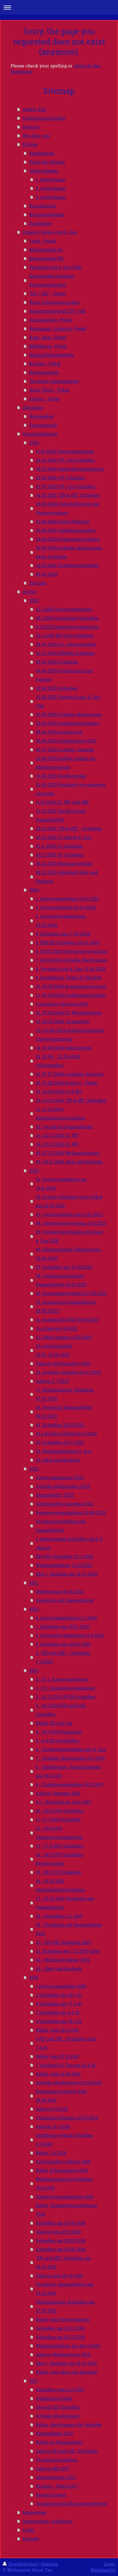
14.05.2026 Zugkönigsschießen (67, 565)
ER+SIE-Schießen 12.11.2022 (65, 1556)
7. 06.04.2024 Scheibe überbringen (71, 960)
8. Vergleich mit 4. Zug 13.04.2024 (70, 969)
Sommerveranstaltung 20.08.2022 (71, 1512)
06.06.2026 (47, 574)
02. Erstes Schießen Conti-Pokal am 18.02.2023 (69, 1201)
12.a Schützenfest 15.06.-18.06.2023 (54, 1350)
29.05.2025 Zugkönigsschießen (68, 723)
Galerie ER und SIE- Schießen (67, 2451)
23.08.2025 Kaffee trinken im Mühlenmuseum (66, 763)
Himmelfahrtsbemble (51, 355)
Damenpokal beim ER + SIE (57, 311)
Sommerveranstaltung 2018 (64, 2197)
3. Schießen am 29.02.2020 (63, 1644)
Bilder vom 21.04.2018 (58, 2074)
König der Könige (47, 162)
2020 (34, 1609)
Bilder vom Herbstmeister (63, 2319)
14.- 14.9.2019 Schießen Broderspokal (59, 1859)
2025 (34, 600)
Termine (38, 583)
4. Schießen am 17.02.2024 (63, 934)
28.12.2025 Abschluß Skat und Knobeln (67, 877)
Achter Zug (34, 109)
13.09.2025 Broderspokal (61, 776)
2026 (34, 442)
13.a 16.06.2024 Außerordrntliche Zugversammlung (70, 1034)
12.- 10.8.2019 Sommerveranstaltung (59, 1833)
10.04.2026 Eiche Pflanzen (63, 521)
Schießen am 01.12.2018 (60, 2337)
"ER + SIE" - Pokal (47, 293)
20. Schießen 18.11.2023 (60, 1442)
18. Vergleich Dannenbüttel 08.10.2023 (64, 1412)
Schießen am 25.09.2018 (61, 2223)
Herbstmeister (44, 372)
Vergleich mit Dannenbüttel (65, 1600)
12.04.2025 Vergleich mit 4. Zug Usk (68, 701)
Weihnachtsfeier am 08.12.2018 (68, 2346)
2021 (34, 1583)
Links (28, 2530)
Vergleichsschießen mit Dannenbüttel (61, 1526)
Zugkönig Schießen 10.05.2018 (67, 2118)
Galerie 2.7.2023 (52, 1381)
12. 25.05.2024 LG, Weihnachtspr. (69, 1013)
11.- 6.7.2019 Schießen (58, 1819)
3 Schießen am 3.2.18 (57, 2012)
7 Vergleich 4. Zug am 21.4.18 (66, 2065)
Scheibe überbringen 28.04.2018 (69, 2083)
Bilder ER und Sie (54, 1723)
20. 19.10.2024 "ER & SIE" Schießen (71, 1100)
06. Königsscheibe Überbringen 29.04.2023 (68, 1254)
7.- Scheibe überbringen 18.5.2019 (70, 1758)
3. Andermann (51, 197)
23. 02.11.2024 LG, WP (57, 1135)
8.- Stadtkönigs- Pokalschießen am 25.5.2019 (68, 1771)
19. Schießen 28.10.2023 (60, 1425)
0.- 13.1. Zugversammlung (62, 1679)
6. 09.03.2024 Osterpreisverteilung (71, 951)
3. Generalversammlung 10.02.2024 (61, 920)
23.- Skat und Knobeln (59, 1969)
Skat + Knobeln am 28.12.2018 (66, 2363)
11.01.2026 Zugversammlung (65, 451)
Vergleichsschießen (57, 2460)
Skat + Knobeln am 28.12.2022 (67, 1574)
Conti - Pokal (42, 241)
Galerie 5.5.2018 (52, 2109)
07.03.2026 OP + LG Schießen (65, 486)
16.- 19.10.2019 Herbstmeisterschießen (60, 1885)
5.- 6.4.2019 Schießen (57, 1740)
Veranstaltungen (40, 434)
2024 (34, 890)
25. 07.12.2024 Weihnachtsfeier (68, 1153)
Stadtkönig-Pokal (54, 2398)
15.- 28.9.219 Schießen (58, 1872)
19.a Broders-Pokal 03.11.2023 (66, 1434)
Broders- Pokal (45, 364)
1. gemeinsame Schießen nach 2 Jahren (69, 1543)
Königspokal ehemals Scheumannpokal (52, 280)
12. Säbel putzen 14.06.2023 (64, 1337)
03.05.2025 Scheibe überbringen (69, 714)
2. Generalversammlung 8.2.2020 (70, 1635)
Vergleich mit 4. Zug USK (55, 267)
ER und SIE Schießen (58, 2407)
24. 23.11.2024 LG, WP (57, 1144)
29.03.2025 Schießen (57, 662)
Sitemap (49, 2564)
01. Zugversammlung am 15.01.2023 (61, 1184)
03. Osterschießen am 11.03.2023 (69, 1214)
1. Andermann (50, 179)
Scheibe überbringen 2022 (63, 1486)
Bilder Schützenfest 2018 (62, 2170)
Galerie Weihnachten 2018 (63, 2354)
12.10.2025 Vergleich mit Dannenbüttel (61, 815)
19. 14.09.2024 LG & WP (59, 1091)
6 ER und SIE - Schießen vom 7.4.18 (66, 2043)
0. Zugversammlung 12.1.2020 (66, 1618)
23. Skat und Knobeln (58, 1460)
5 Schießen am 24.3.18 (59, 2021)
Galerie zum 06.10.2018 (59, 2275)
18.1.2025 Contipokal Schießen (67, 618)
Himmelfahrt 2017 (54, 2433)
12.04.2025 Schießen (57, 688)
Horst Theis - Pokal (49, 390)
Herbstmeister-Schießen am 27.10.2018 (65, 2306)
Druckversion (23, 2564)
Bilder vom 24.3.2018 (57, 2030)
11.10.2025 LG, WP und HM (62, 802)
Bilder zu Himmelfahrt (59, 2442)
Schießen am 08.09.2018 (61, 2240)
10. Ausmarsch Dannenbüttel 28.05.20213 (66, 1306)
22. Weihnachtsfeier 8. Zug (64, 1451)
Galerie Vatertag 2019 (58, 1793)
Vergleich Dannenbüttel (54, 381)
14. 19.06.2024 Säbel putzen (64, 1048)
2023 (34, 1170)
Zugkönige (40, 223)
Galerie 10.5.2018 (53, 2126)
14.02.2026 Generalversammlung (70, 469)
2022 (34, 1469)
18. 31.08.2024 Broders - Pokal (66, 1083)
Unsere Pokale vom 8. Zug (50, 232)
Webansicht (103, 2570)
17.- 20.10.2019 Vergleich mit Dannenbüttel (65, 1903)
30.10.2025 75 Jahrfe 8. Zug (63, 837)
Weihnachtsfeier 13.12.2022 (64, 1565)
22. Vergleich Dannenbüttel (64, 1127)
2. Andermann (51, 188)
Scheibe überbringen (57, 2416)
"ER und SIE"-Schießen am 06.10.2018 (63, 2262)
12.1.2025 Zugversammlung (64, 609)
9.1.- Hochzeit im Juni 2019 (63, 1802)
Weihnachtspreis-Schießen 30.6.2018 (64, 2183)
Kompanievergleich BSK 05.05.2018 (61, 2096)
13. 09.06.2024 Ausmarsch (62, 1021)
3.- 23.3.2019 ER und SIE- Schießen (61, 1710)
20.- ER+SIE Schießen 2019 (63, 1942)
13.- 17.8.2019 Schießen (59, 1846)
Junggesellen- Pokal (50, 320)
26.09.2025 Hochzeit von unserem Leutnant (71, 789)
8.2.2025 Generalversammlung (67, 627)
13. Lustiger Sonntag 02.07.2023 (68, 1372)
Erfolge (30, 144)
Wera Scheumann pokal (54, 302)
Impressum (34, 2512)
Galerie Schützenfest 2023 (63, 1363)
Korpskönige (42, 206)
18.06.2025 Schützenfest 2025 (66, 741)
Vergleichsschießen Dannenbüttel (71, 2504)
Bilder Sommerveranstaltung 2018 (66, 2210)
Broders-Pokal (51, 2495)
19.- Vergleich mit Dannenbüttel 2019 (69, 1929)
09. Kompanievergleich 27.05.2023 (71, 1293)
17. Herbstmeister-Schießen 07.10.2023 (65, 1394)
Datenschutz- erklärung (47, 2521)
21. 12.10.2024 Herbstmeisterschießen (60, 1113)
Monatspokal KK (46, 258)
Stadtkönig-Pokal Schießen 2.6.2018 (64, 2140)
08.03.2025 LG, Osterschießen (66, 644)
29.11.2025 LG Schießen (60, 855)
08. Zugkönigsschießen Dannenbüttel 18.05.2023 (61, 1280)
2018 (34, 1977)
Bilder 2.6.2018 (51, 2153)
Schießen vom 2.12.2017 (60, 2389)
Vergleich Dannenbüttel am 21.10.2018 (64, 2289)
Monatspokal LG (46, 250)
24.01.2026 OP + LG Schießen (65, 460)
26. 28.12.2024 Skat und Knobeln (69, 1162)
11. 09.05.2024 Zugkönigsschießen (71, 995)
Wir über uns (36, 136)
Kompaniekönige (47, 214)
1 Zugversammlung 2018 (61, 1986)
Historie (31, 127)
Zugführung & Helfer (44, 118)
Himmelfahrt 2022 (55, 1495)
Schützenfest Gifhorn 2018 (63, 2161)
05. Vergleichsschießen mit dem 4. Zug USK (69, 1236)
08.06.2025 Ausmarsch (59, 732)
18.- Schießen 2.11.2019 (59, 1916)
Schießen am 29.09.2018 (61, 2249)
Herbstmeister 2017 (56, 2477)
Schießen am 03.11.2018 (60, 2328)
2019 (34, 1670)
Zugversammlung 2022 (60, 1477)
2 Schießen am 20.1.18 (58, 1995)
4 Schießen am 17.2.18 (58, 2004)
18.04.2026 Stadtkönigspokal (65, 530)
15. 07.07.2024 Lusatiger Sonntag (69, 1074)
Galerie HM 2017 (53, 2468)
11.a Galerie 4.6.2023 (57, 1328)
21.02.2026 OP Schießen (60, 478)
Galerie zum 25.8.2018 (58, 2232)
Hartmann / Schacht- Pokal (58, 328)
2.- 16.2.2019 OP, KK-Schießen (65, 1697)
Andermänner (44, 171)
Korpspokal (41, 416)
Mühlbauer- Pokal (48, 346)
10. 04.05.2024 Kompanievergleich (71, 986)
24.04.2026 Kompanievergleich (68, 539)
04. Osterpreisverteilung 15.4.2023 (71, 1223)
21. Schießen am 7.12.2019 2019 (68, 1951)
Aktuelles (33, 407)
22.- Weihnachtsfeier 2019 (63, 1960)
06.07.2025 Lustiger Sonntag (65, 749)
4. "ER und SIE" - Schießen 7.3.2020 (63, 1657)
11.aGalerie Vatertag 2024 (62, 1004)
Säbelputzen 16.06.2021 (60, 1591)
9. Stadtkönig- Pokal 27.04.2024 (68, 977)
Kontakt (31, 2539)
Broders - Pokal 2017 (57, 2486)
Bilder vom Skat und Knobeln (66, 2372)
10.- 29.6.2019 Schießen (60, 1811)
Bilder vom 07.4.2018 (57, 2056)
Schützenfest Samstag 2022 (65, 1504)
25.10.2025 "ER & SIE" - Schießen (69, 828)
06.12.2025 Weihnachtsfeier (64, 863)
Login (109, 2564)
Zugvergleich (43, 425)
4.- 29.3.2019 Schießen (59, 1732)
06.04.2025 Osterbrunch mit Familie (64, 675)
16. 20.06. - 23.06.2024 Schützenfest (58, 1061)
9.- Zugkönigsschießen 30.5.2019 (69, 1784)
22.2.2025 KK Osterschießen (65, 635)
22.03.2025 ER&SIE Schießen (65, 653)
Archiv (30, 592)
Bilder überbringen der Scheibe (69, 2425)
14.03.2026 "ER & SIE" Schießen (68, 495)
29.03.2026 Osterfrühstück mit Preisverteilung (67, 508)
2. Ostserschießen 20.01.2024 (66, 907)
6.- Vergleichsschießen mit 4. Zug (71, 1749)
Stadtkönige (42, 153)
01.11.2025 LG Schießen (59, 846)
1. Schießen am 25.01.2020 (63, 1626)
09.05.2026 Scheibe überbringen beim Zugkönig (69, 552)
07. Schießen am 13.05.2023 (64, 1267)
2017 (34, 2381)
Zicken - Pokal (44, 399)
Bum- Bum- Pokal (48, 337)
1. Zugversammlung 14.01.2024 (67, 899)
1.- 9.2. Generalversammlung (65, 1688)
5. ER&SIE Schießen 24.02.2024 (68, 942)
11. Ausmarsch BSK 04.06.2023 (67, 1320)
